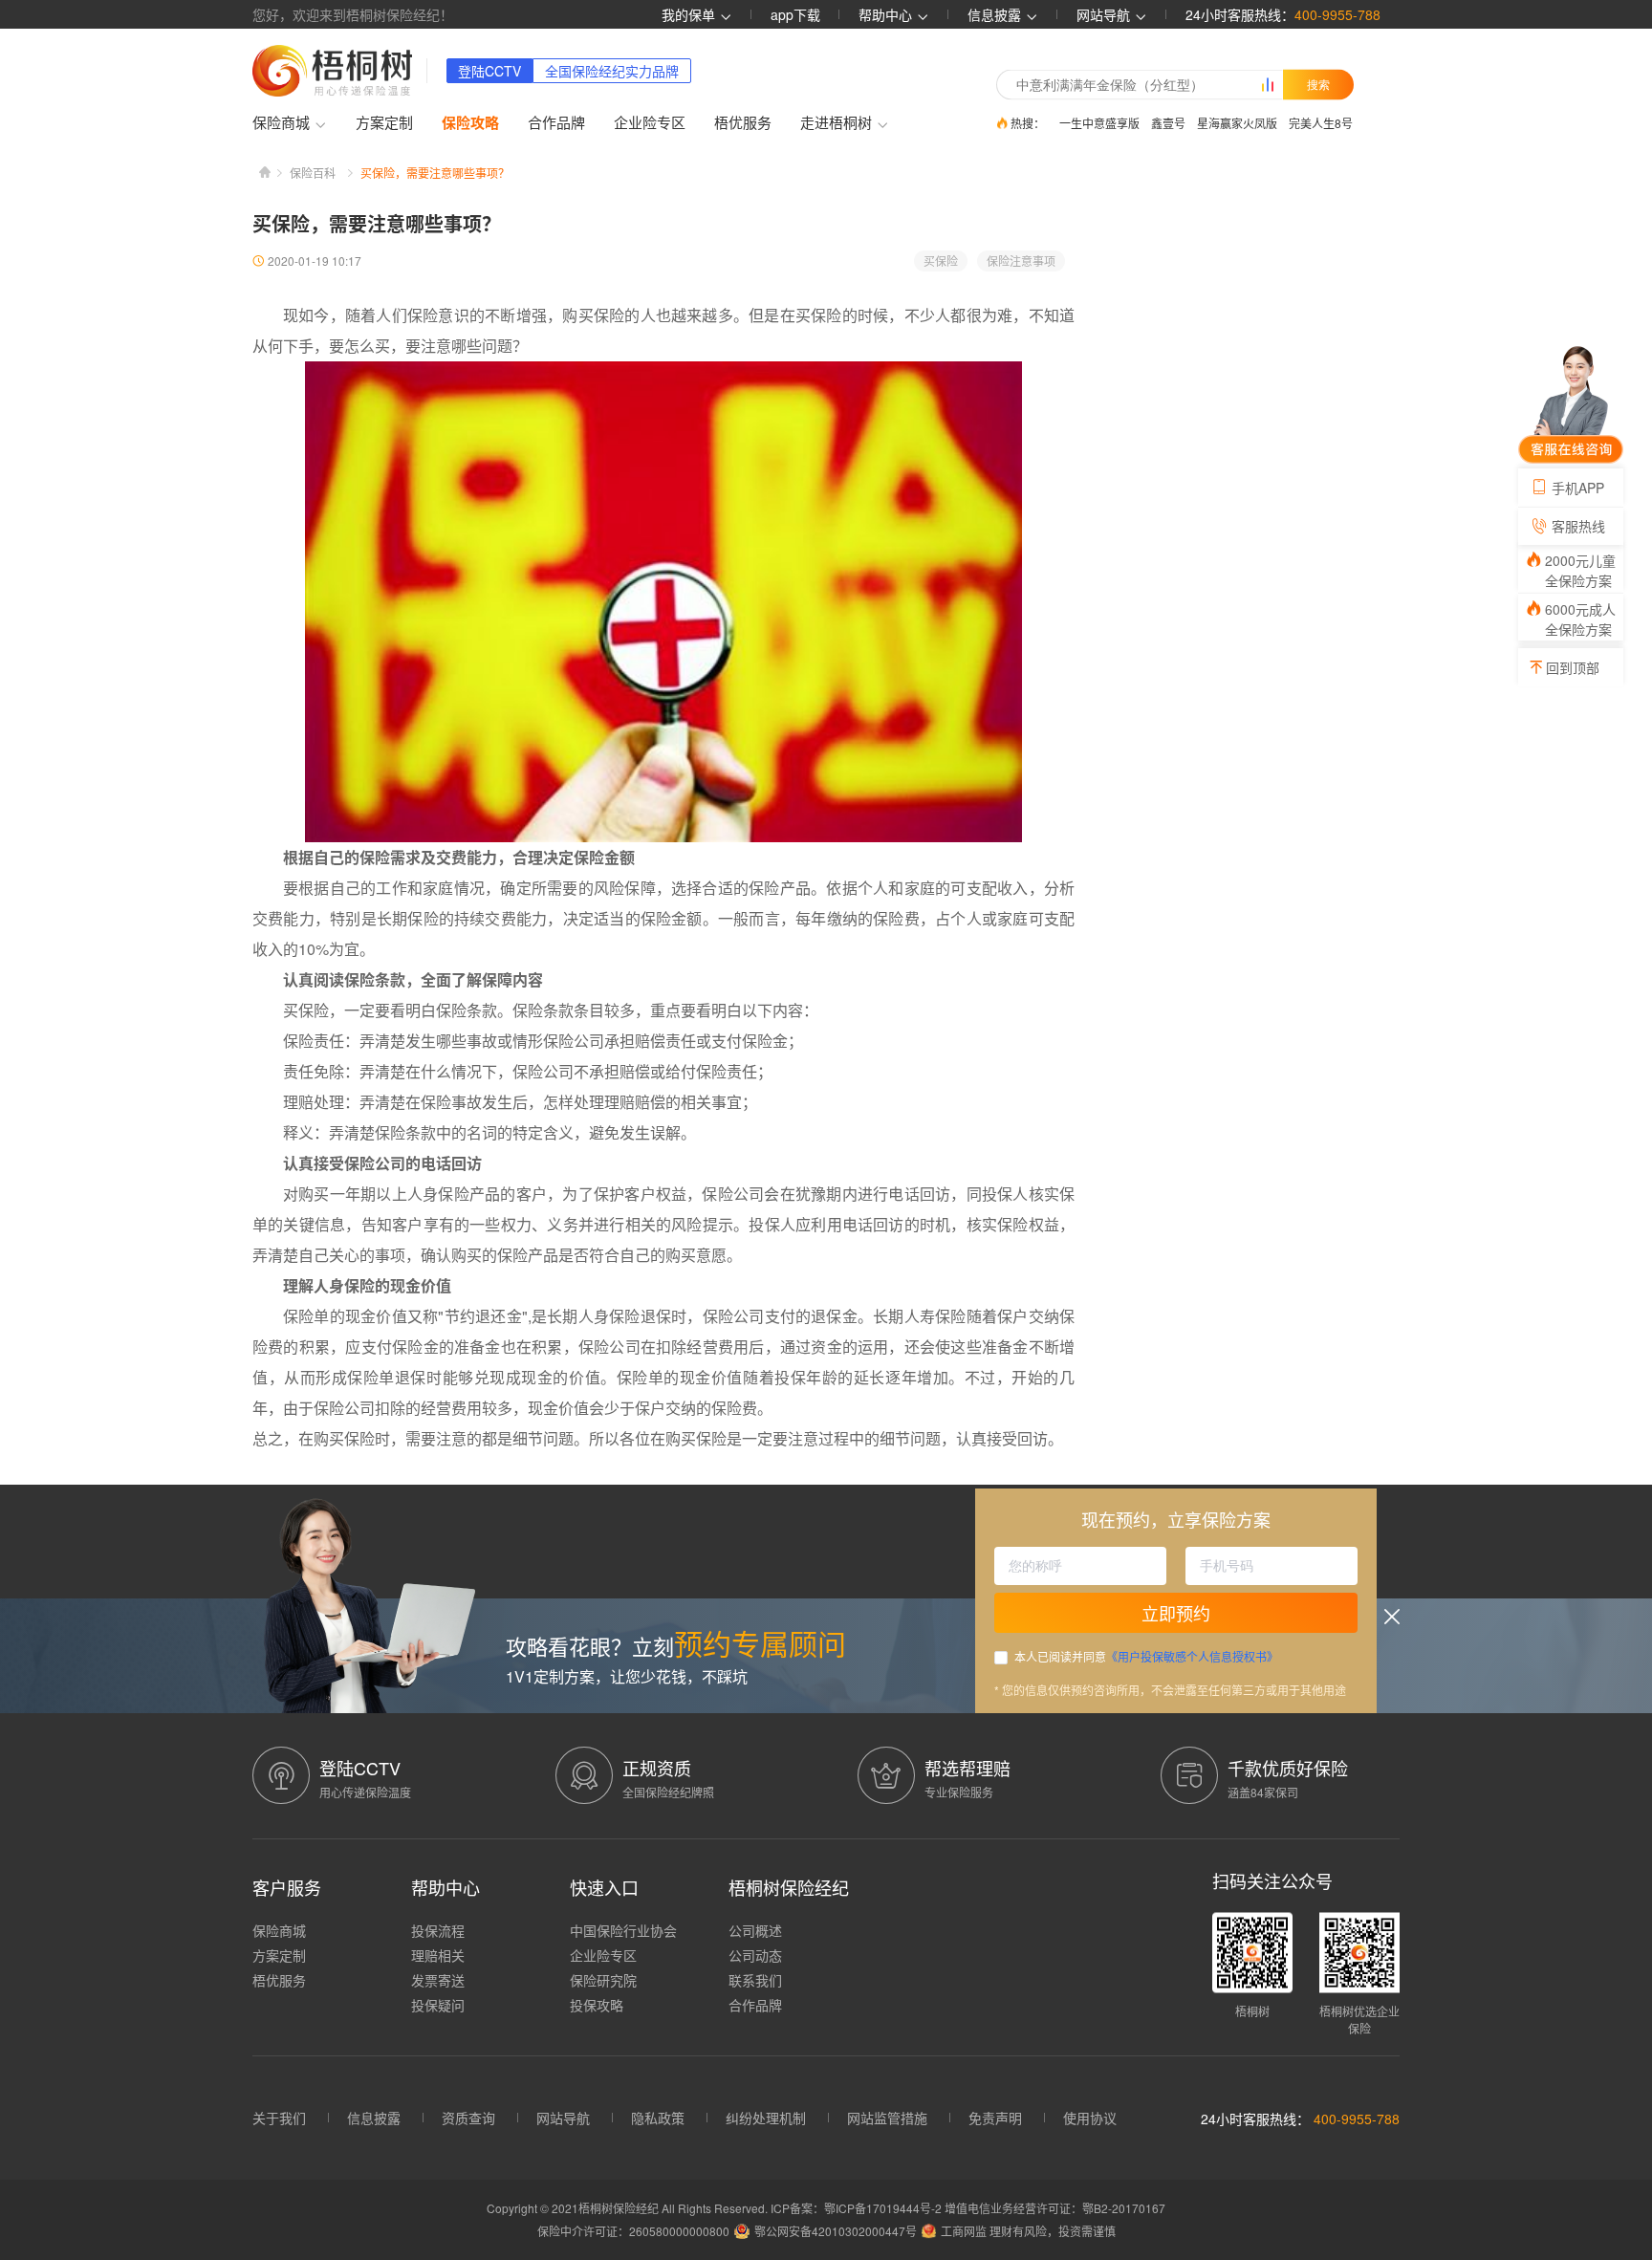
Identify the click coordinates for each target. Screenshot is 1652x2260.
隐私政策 (658, 2118)
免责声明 (995, 2118)
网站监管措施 (887, 2118)
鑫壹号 (1168, 123)
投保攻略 (597, 2005)
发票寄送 (438, 1980)
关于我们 (279, 2118)
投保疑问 (438, 2005)
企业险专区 (650, 122)
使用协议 (1090, 2118)
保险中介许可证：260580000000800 (633, 2231)
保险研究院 (603, 1980)
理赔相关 (438, 1955)
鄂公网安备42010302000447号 (836, 2231)
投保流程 (438, 1930)
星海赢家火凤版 (1237, 123)
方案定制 (384, 122)
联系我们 (755, 1980)
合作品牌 (556, 122)
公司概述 (755, 1930)
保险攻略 (470, 122)
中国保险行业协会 (623, 1930)
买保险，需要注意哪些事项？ (435, 173)
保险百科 (313, 173)
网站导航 (563, 2118)
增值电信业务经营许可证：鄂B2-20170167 (1055, 2208)
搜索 (1318, 84)
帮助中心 (887, 14)
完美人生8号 (1321, 123)
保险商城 (279, 1930)
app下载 (795, 14)
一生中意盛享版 (1099, 123)
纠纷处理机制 (766, 2118)
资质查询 (468, 2118)
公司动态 (755, 1955)
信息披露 (996, 14)
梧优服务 (743, 122)
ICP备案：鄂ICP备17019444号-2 (858, 2208)
